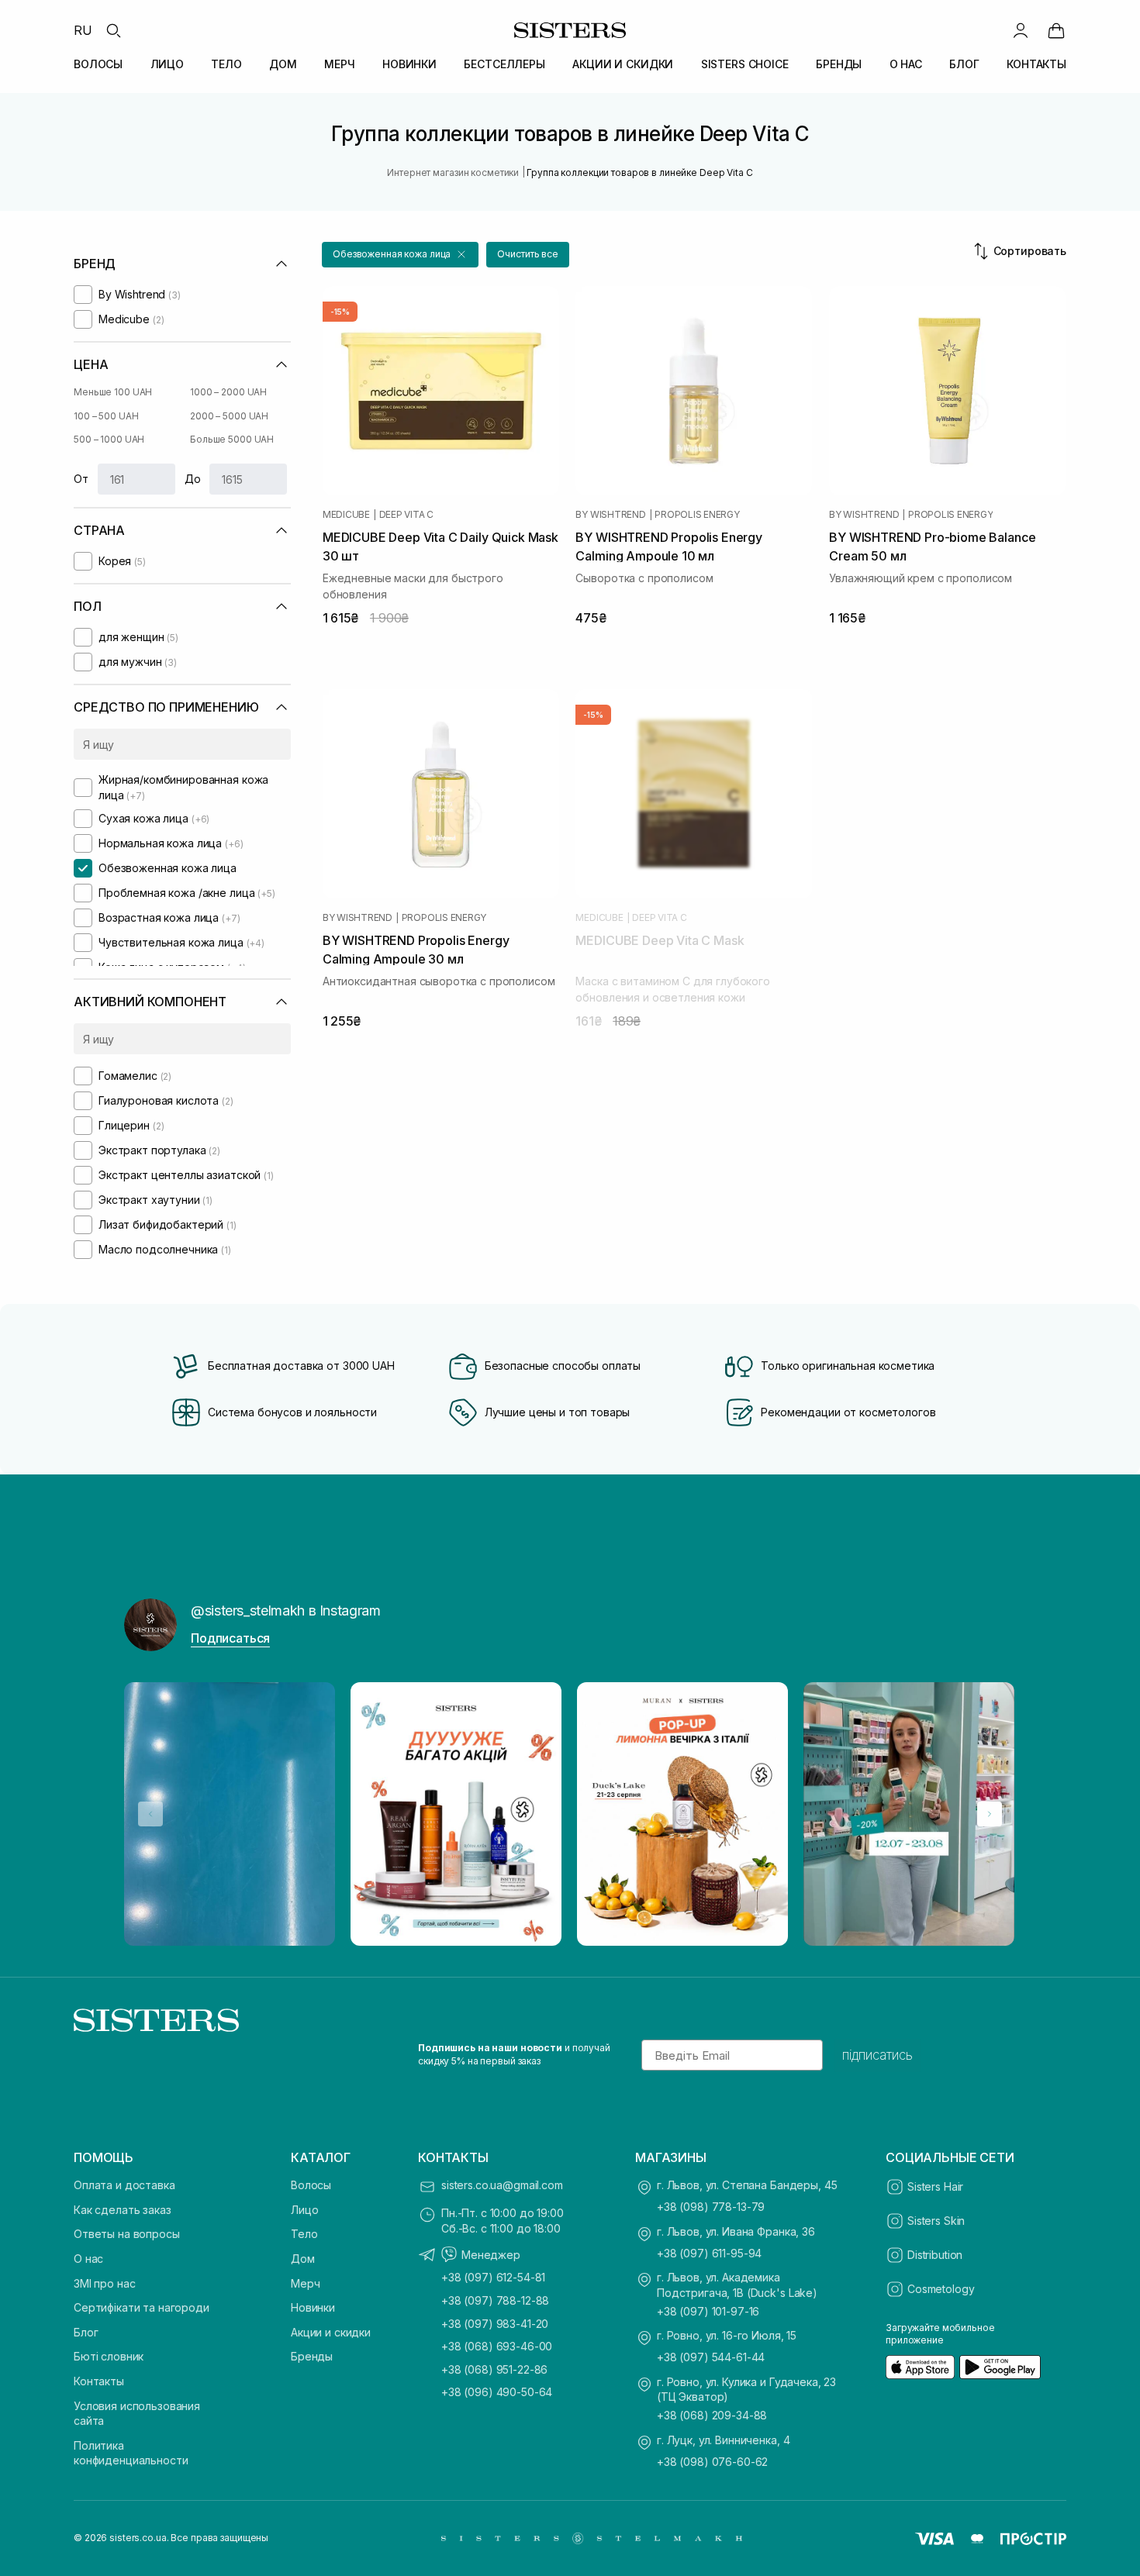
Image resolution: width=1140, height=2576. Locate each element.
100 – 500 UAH (106, 416)
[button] (400, 255)
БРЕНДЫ (839, 64)
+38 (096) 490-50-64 (497, 2392)
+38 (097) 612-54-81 (493, 2277)
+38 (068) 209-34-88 (712, 2415)
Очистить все (528, 254)
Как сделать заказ (123, 2210)
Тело (304, 2234)
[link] (1056, 30)
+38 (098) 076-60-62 (712, 2462)
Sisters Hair (935, 2186)
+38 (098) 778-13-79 (711, 2207)
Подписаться (230, 1638)
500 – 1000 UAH (109, 439)
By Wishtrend (610, 515)
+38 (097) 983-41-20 (495, 2324)
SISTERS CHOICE (745, 64)
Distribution (935, 2255)
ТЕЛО (226, 64)
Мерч (305, 2283)
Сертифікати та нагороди (142, 2307)
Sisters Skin (936, 2221)
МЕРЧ (339, 64)
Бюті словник (109, 2356)
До (193, 479)
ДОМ (283, 64)
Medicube (346, 515)
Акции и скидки (331, 2332)
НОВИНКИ (409, 64)
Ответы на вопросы (127, 2234)
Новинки (313, 2307)
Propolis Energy (697, 515)
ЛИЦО (167, 64)
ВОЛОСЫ (98, 64)
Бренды (312, 2356)
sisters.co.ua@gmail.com (502, 2185)
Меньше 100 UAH (113, 392)
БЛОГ (964, 64)
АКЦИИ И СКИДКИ (623, 64)
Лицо (304, 2210)
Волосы (311, 2185)
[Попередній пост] (150, 1814)
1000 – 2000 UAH (228, 392)
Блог (86, 2332)
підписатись (877, 2055)
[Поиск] (113, 30)
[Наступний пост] (990, 1814)
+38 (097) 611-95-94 (709, 2253)
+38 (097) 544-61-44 (711, 2357)
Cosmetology (941, 2289)
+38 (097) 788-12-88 (495, 2300)
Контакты (99, 2381)
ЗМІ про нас (104, 2283)
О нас (88, 2259)
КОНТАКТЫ (1036, 64)
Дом (303, 2259)
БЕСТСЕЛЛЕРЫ (504, 64)
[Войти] (1021, 30)
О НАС (906, 64)
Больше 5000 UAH (232, 439)
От (81, 479)
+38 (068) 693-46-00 (497, 2346)
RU (83, 30)
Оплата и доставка (124, 2185)
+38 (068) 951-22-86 (494, 2369)
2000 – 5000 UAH (229, 416)
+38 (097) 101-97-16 (708, 2311)
